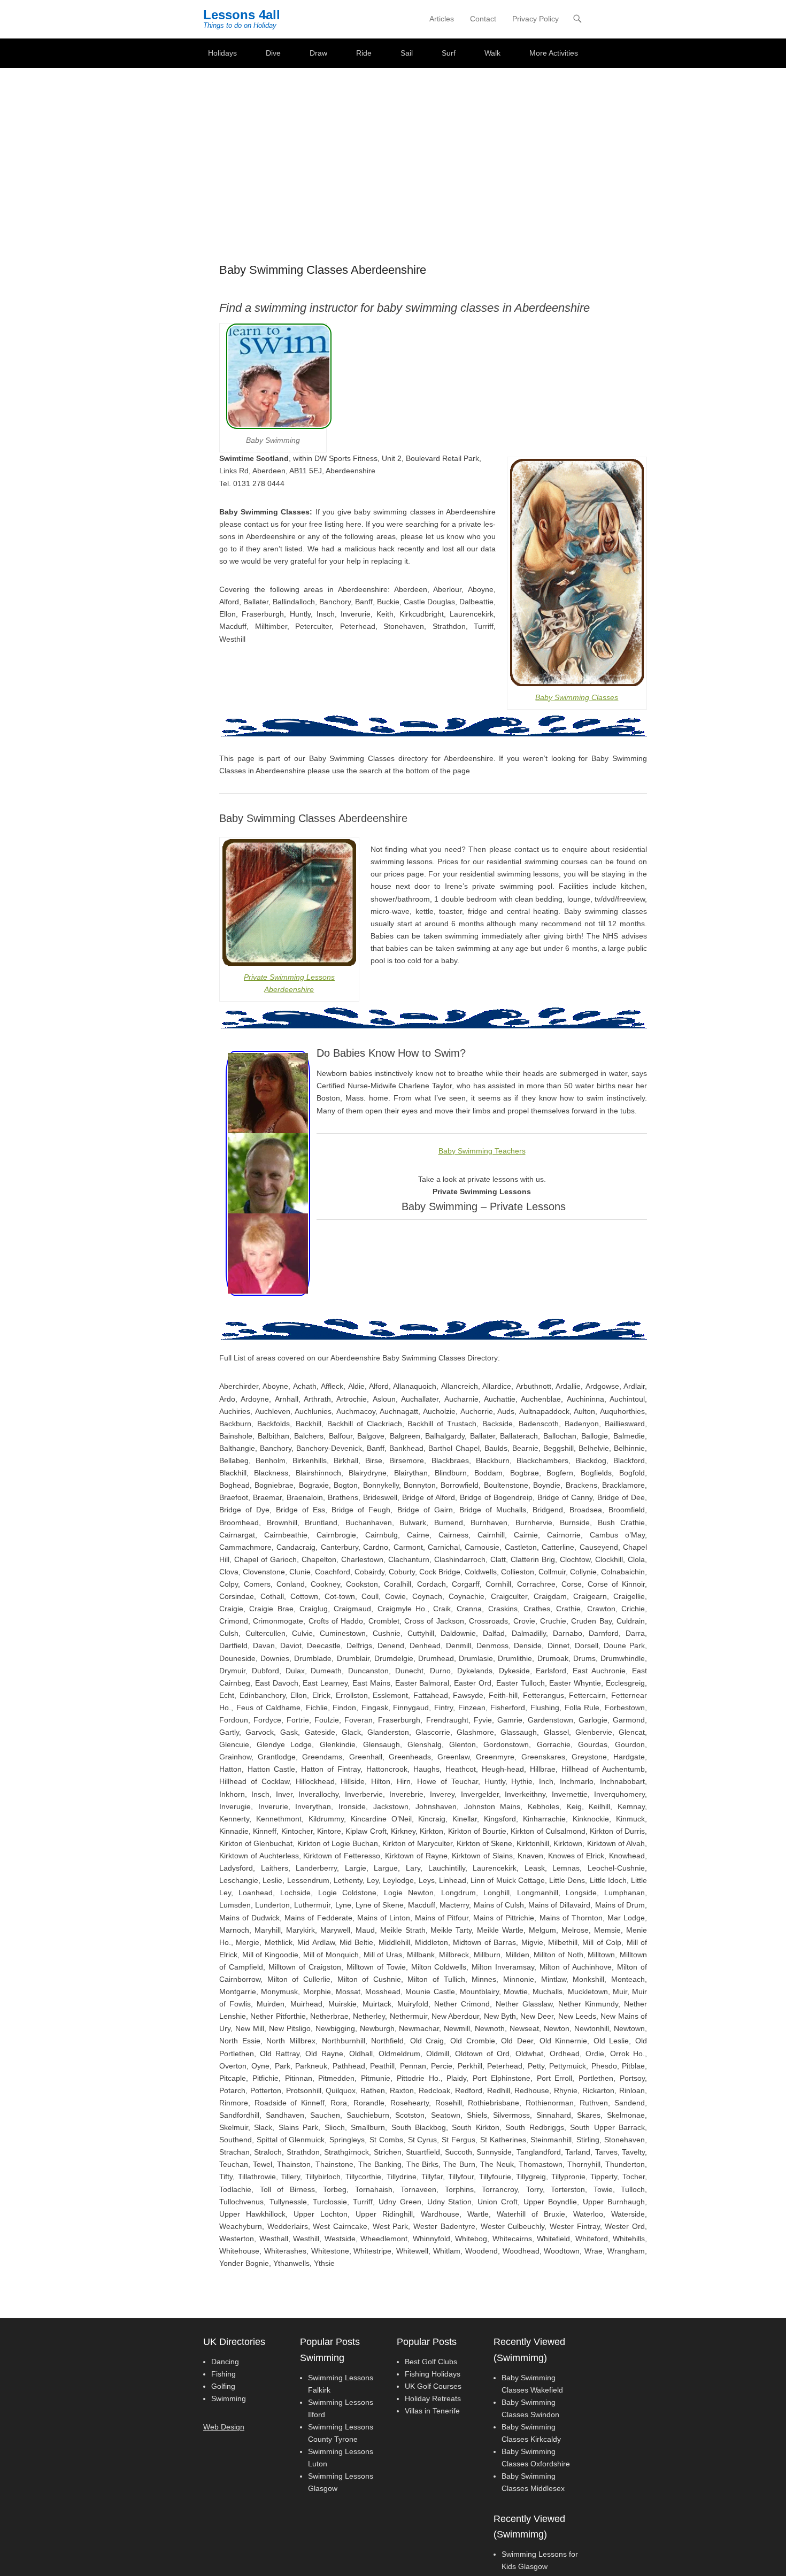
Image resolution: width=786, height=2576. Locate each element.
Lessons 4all (242, 15)
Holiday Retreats (433, 2398)
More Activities (554, 53)
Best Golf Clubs (431, 2362)
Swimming (229, 2398)
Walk (492, 53)
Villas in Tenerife (432, 2411)
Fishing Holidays (433, 2374)
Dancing (225, 2362)
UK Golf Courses (433, 2386)
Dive (273, 53)
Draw (318, 53)
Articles (442, 19)
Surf (449, 53)
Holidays (222, 53)
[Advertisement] (393, 148)
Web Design (224, 2427)
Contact (483, 19)
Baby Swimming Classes (577, 697)
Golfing (223, 2386)
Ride (364, 53)
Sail (407, 53)
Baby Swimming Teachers (482, 1151)
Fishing (224, 2374)
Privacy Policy (535, 19)
